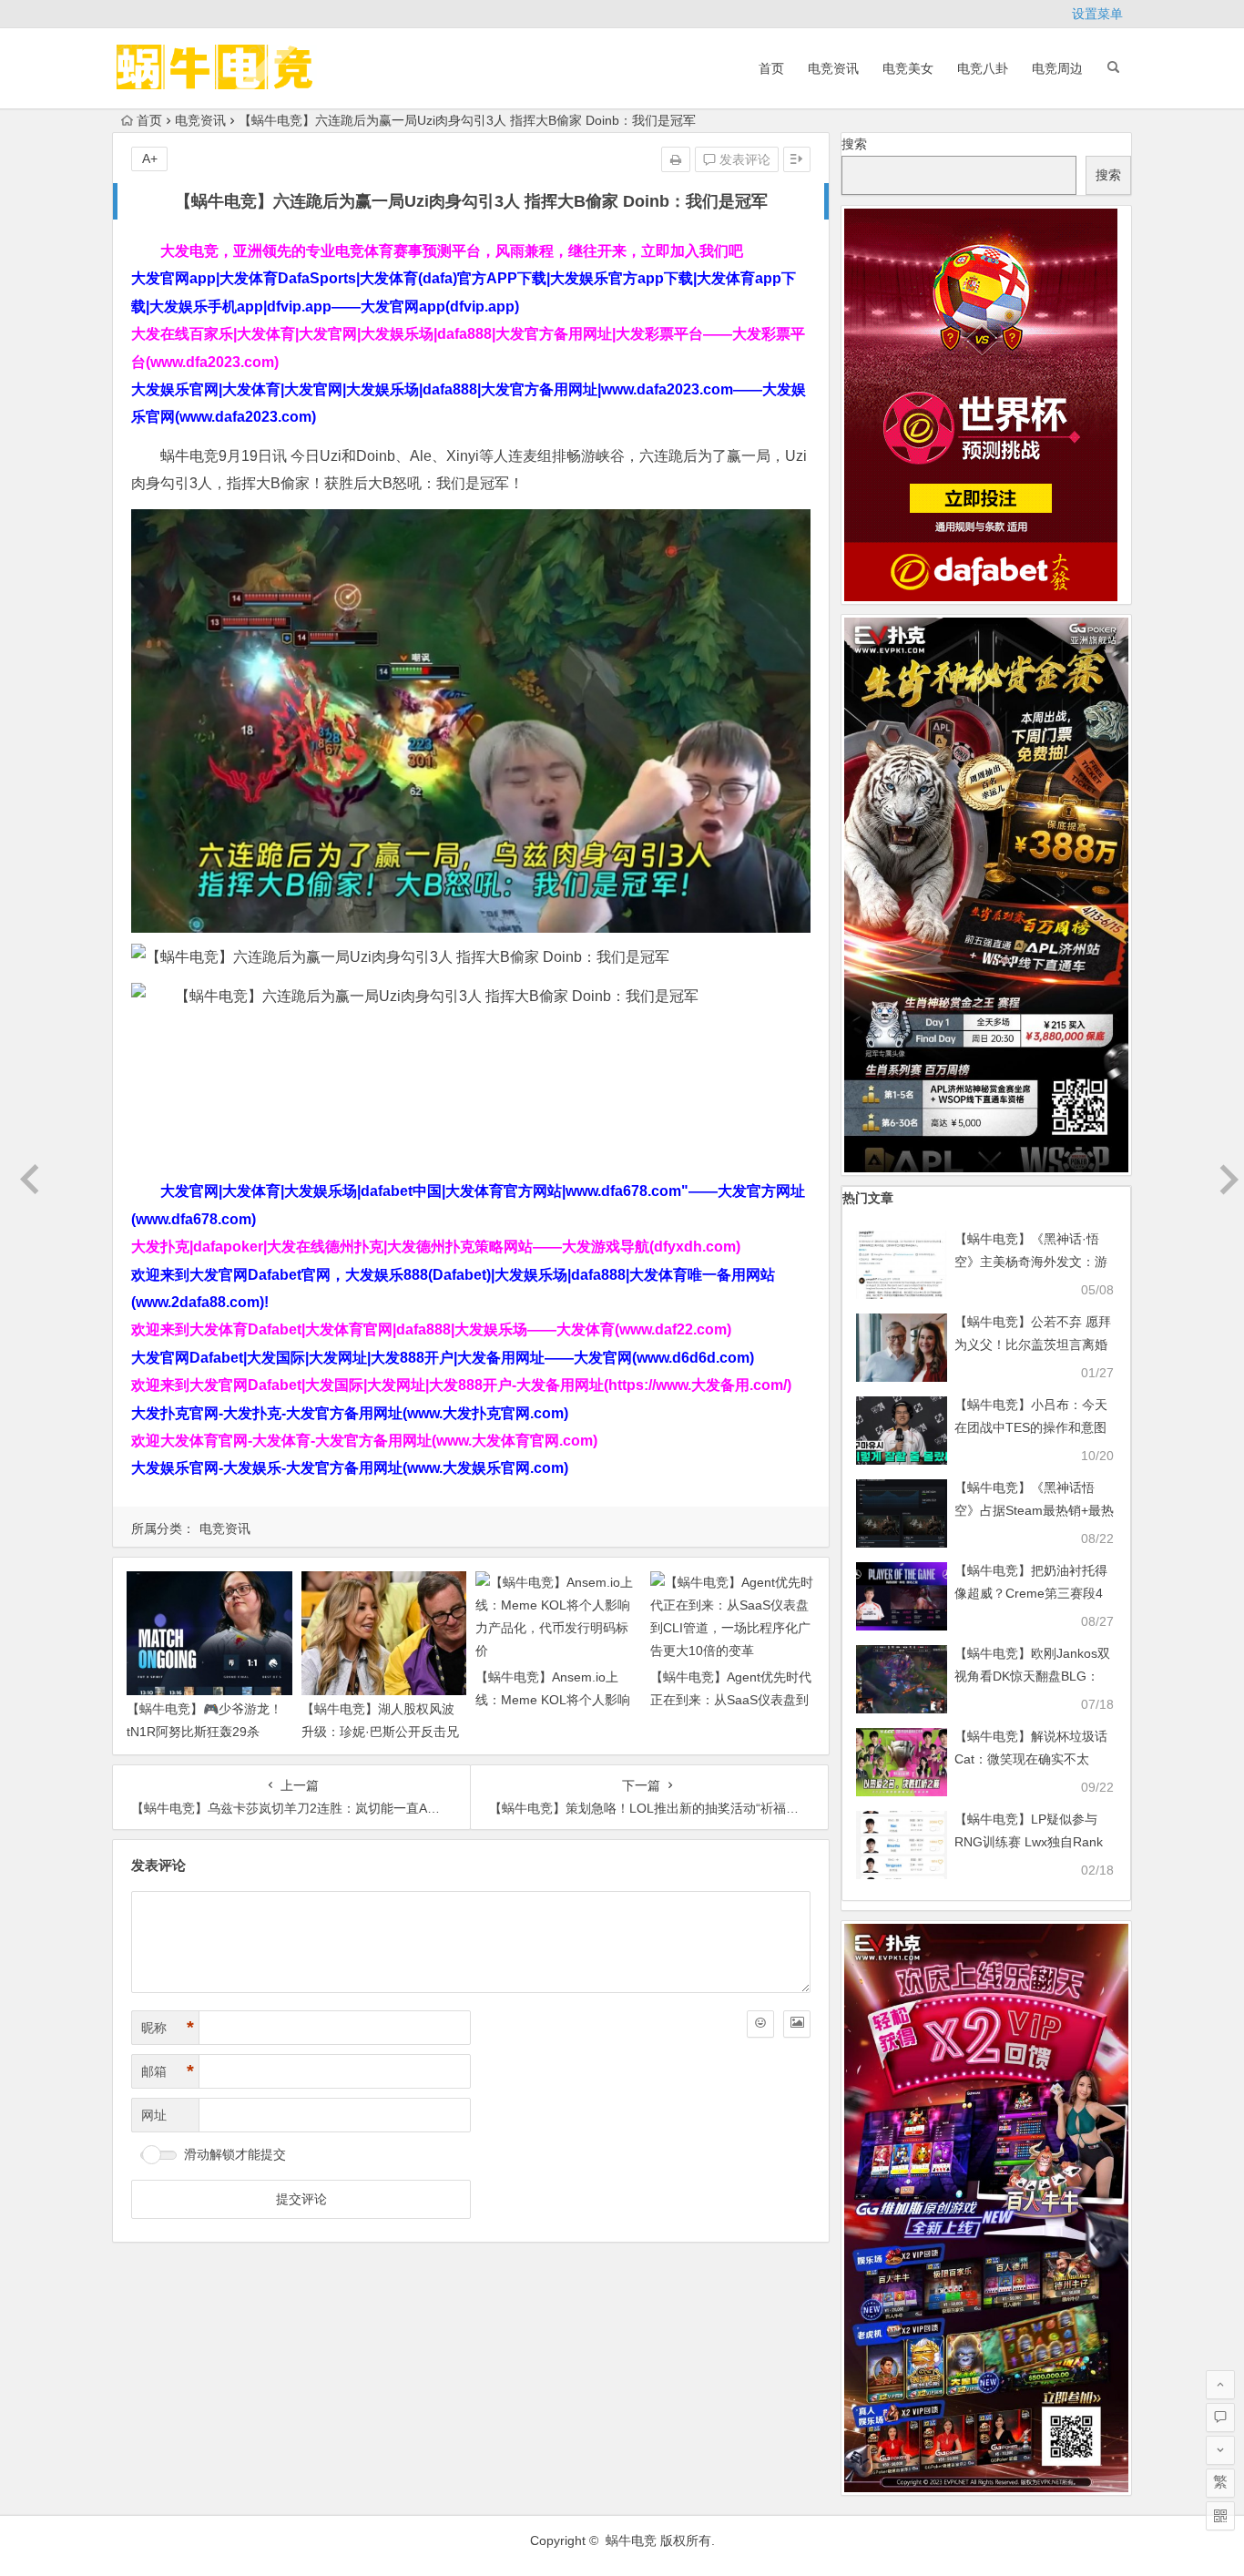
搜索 (854, 144)
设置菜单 (1097, 14)
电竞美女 (908, 68)
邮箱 (168, 2071)
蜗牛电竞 (631, 2540)
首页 (771, 68)
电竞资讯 (833, 68)
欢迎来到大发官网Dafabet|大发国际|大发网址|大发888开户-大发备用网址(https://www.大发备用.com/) (461, 1385)
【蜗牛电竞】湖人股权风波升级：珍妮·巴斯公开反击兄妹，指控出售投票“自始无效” (382, 1732)
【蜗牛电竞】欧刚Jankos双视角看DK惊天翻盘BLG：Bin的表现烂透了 (1032, 1676)
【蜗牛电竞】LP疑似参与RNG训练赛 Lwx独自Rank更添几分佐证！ (1029, 1842)
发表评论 (743, 159)
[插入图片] (797, 2024)
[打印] (676, 159)
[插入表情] (760, 2024)
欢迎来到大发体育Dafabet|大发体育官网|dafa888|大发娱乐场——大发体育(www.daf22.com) (431, 1329)
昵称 (168, 2028)
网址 (154, 2115)
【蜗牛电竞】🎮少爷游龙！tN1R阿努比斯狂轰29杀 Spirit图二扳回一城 (204, 1732)
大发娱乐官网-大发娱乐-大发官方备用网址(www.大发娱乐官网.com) (350, 1468)
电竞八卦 (983, 68)
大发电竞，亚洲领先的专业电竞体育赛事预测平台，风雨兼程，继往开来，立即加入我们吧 (452, 251)
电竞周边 (1057, 68)
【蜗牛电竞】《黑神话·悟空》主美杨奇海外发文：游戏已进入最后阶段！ (1031, 1262)
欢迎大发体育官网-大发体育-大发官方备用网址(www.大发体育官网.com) (364, 1441)
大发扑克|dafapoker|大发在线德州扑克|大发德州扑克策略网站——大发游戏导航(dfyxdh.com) (436, 1247)
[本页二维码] (1220, 2516)
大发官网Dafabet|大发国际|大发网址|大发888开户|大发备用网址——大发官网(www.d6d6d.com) (443, 1358)
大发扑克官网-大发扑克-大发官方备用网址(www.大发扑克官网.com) (350, 1413)
